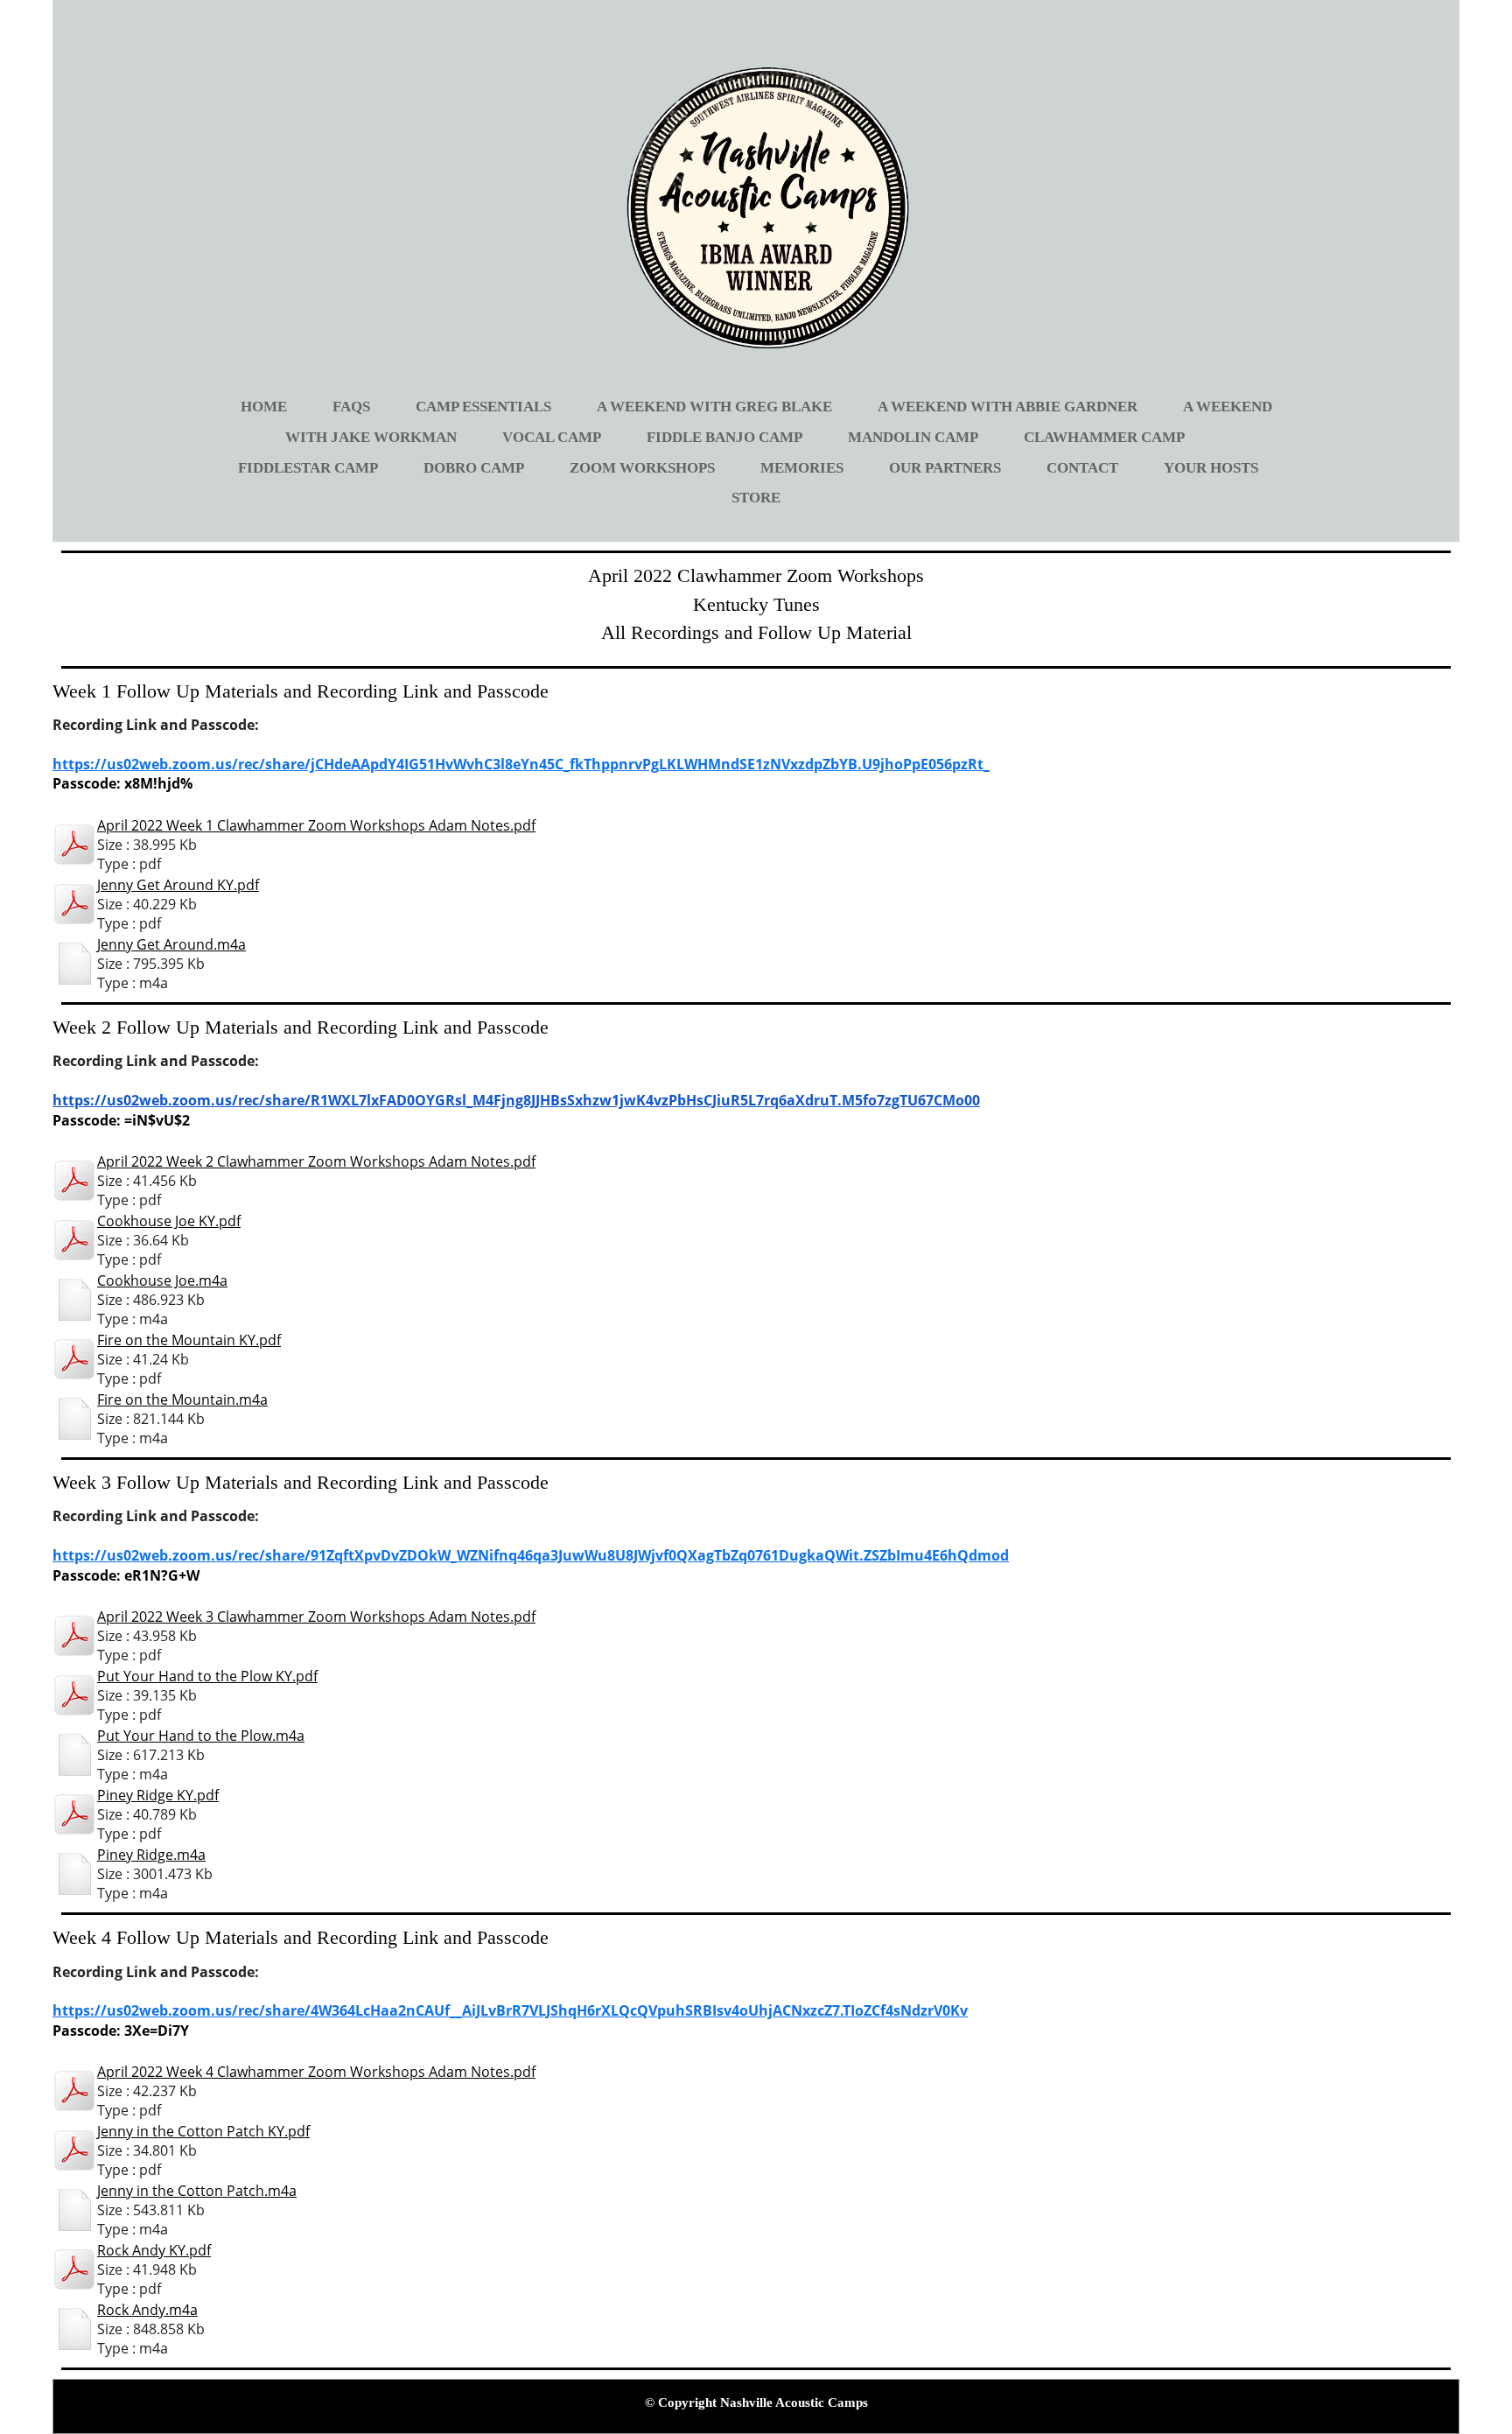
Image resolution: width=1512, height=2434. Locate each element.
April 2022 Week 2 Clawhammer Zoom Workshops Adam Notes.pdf (316, 1161)
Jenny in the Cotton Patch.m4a (197, 2191)
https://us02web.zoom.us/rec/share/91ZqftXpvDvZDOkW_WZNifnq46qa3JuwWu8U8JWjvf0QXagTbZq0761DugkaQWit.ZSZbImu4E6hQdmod (531, 1555)
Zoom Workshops (642, 468)
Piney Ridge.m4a (151, 1855)
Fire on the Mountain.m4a (182, 1399)
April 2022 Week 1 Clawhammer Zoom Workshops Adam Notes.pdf (316, 825)
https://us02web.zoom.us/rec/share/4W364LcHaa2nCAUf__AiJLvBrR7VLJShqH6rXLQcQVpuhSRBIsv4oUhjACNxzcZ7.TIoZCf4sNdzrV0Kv (510, 2010)
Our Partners (945, 468)
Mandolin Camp (913, 437)
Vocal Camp (552, 437)
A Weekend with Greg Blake (714, 407)
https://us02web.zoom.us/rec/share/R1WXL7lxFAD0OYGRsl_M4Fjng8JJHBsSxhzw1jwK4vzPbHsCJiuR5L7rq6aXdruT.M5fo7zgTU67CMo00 (516, 1100)
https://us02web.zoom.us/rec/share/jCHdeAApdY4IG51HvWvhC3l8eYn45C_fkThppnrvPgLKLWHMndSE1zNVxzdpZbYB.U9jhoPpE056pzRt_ (521, 764)
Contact (1082, 468)
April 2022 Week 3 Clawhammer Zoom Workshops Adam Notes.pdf (316, 1617)
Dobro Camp (474, 468)
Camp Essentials (483, 407)
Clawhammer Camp (1104, 437)
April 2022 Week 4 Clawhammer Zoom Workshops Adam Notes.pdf (316, 2072)
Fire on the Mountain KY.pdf (189, 1340)
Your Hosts (1211, 468)
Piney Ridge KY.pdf (158, 1795)
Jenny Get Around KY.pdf (178, 885)
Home (264, 407)
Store (756, 498)
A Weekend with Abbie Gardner (1008, 407)
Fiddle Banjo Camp (724, 437)
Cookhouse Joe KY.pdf (169, 1221)
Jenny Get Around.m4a (171, 944)
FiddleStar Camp (308, 468)
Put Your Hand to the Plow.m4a (201, 1736)
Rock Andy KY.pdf (154, 2250)
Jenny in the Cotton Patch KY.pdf (203, 2131)
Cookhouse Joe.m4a (162, 1280)
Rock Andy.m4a (147, 2310)
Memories (802, 468)
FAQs (351, 407)
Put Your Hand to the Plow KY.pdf (207, 1676)
